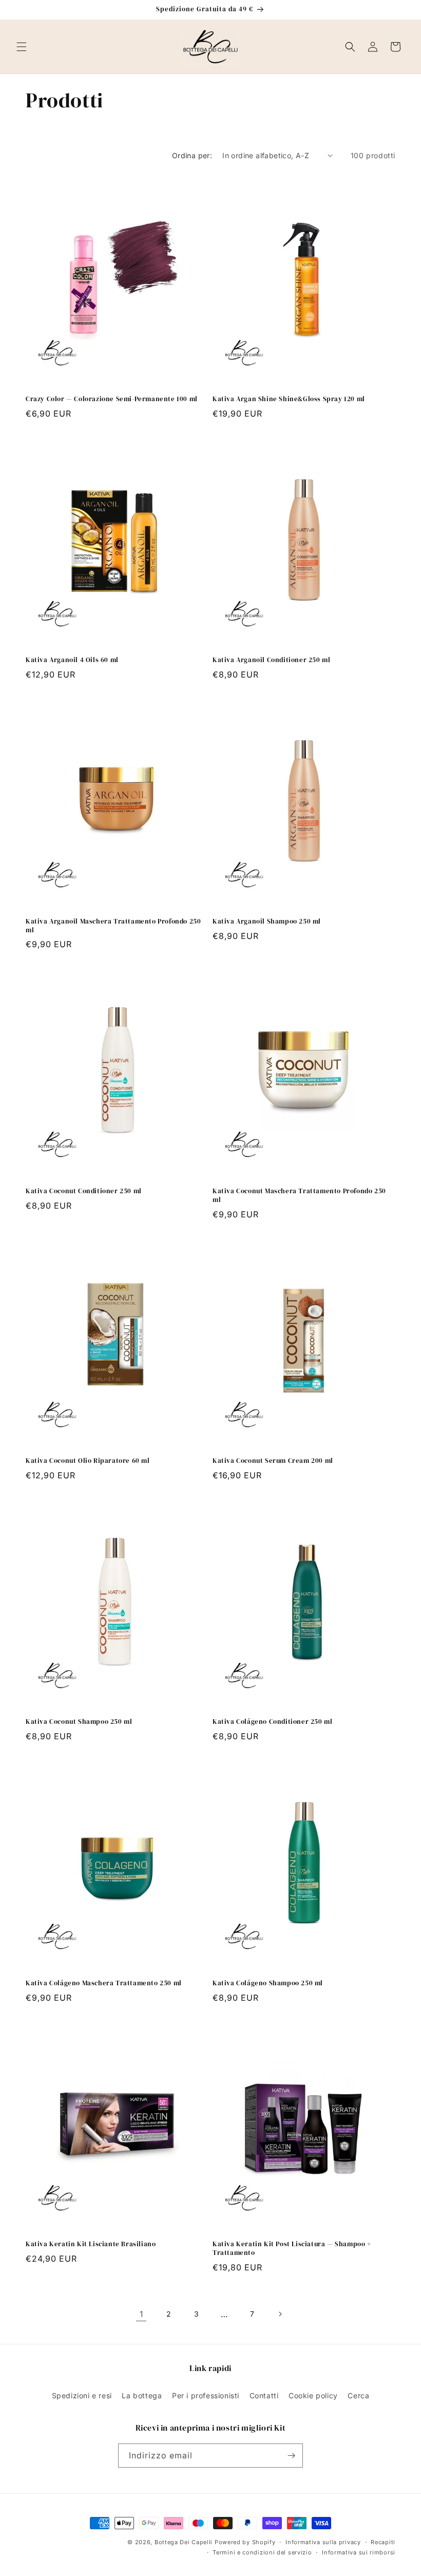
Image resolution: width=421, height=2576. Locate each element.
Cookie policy (313, 2395)
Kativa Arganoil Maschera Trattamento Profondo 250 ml (113, 926)
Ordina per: (192, 155)
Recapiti (383, 2542)
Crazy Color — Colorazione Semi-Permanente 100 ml (112, 399)
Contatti (264, 2395)
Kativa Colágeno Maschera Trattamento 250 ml (104, 1983)
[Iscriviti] (291, 2456)
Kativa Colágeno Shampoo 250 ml (268, 1983)
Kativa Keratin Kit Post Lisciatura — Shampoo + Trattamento (292, 2249)
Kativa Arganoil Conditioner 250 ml (271, 660)
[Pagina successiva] (280, 2314)
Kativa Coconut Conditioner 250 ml (84, 1191)
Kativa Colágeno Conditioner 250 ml (272, 1722)
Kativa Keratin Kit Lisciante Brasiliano (91, 2244)
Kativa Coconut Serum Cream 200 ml (273, 1461)
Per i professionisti (206, 2395)
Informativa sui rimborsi (359, 2552)
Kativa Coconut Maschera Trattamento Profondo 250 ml (299, 1196)
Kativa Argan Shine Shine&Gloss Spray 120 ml (289, 399)
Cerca (358, 2395)
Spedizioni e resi (82, 2395)
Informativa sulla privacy (323, 2542)
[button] (22, 47)
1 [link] (141, 2314)
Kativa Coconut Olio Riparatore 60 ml (88, 1461)
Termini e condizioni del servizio (262, 2552)
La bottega (142, 2395)
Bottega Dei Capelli (184, 2542)
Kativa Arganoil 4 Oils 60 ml (72, 660)
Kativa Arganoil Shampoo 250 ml (267, 922)
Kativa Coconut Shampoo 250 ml (79, 1722)
